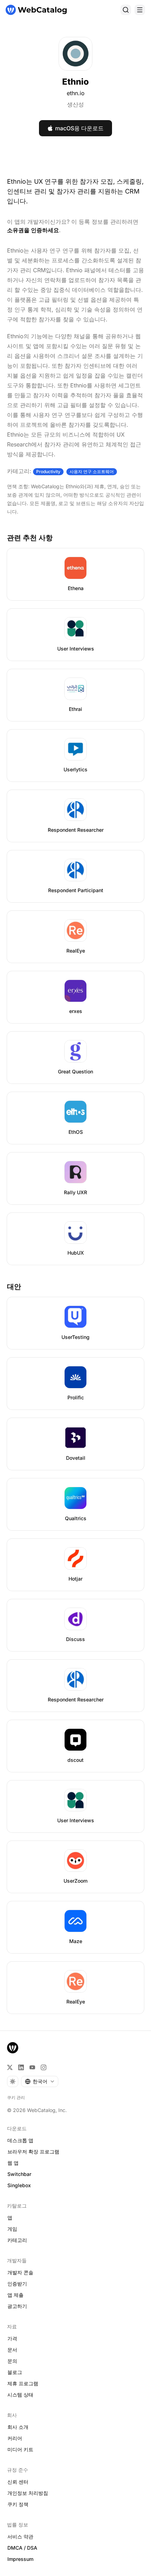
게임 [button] (12, 2229)
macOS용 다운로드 (79, 128)
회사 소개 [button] (18, 2427)
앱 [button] (10, 2218)
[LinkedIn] (21, 2067)
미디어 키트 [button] (20, 2449)
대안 (14, 1287)
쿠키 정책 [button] (18, 2504)
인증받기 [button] (17, 2284)
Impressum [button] (20, 2559)
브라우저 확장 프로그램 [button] (33, 2152)
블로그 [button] (15, 2372)
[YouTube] (32, 2067)
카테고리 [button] (17, 2240)
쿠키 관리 (16, 2097)
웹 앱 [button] (13, 2163)
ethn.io (76, 93)
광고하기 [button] (17, 2306)
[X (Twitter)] (10, 2067)
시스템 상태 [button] (20, 2395)
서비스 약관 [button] (20, 2536)
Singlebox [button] (19, 2185)
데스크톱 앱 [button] (20, 2140)
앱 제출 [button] (15, 2295)
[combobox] (40, 2081)
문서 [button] (12, 2350)
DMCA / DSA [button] (22, 2548)
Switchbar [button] (19, 2174)
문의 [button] (12, 2361)
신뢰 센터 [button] (18, 2482)
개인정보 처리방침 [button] (28, 2493)
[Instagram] (44, 2067)
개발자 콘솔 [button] (20, 2272)
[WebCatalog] (13, 2048)
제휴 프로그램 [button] (23, 2383)
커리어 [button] (15, 2438)
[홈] (36, 10)
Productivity (48, 472)
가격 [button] (12, 2338)
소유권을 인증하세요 (33, 230)
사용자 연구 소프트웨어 (92, 472)
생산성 (75, 104)
